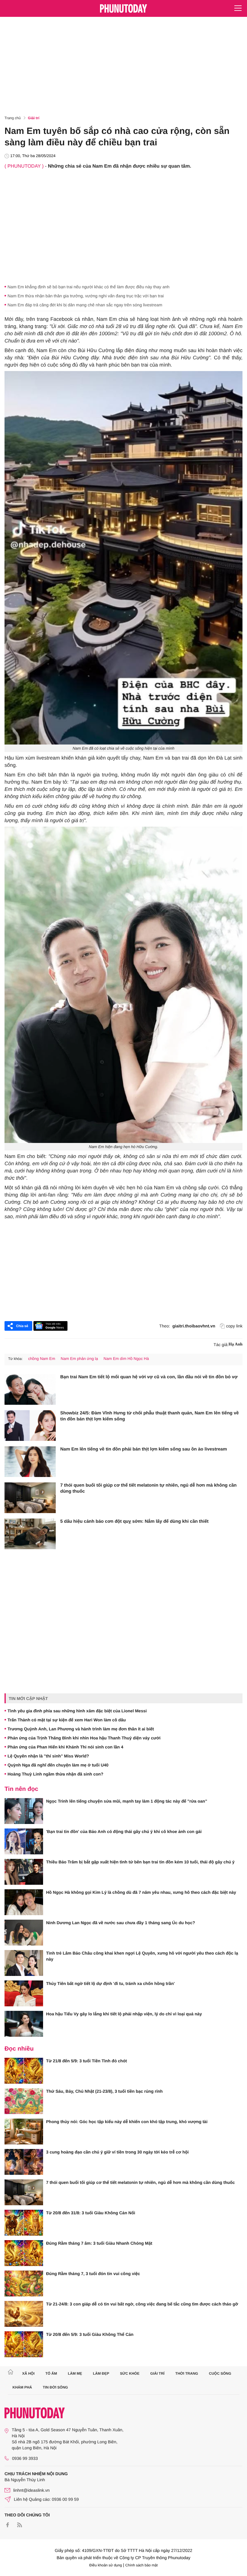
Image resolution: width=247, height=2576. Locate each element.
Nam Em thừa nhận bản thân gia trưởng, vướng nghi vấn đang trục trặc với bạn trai (86, 296)
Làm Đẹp (101, 2373)
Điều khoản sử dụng (106, 2565)
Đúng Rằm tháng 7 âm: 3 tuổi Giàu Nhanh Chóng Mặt (99, 2243)
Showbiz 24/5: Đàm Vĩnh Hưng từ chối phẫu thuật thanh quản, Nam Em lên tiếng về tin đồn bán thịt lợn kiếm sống (150, 1416)
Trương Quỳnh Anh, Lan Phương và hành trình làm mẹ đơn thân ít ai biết (81, 1729)
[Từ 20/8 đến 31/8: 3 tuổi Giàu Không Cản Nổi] (24, 2223)
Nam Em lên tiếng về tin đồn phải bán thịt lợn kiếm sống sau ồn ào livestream (144, 1449)
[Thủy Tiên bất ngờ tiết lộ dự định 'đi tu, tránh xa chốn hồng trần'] (24, 1993)
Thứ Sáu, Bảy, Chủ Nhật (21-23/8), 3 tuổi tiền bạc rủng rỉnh (104, 2091)
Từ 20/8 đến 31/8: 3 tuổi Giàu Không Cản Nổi (91, 2213)
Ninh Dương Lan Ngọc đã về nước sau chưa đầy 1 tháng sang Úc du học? (121, 1923)
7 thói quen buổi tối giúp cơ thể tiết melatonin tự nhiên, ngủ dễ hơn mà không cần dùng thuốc (149, 1488)
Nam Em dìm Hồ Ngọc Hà (126, 1359)
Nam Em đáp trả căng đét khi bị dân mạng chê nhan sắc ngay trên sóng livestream (85, 305)
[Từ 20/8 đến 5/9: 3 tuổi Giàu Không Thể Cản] (24, 2344)
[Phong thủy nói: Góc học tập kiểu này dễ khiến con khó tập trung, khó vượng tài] (24, 2132)
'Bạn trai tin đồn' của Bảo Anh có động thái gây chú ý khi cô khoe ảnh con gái (124, 1831)
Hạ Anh (236, 1344)
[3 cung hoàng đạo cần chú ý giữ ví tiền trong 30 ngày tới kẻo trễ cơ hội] (24, 2162)
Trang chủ (13, 118)
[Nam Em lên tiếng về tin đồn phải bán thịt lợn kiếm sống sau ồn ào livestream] (30, 1462)
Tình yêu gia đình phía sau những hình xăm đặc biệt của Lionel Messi (77, 1711)
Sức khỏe (130, 2373)
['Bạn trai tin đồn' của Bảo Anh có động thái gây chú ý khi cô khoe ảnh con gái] (24, 1841)
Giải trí (34, 118)
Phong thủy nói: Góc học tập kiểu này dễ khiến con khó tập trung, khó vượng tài (127, 2122)
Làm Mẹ (75, 2373)
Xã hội (28, 2373)
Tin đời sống (55, 2387)
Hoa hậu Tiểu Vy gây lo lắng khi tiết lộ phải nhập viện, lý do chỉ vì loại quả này (124, 2014)
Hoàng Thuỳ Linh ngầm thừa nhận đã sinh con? (55, 1774)
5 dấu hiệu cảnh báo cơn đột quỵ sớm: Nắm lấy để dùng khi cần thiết (134, 1521)
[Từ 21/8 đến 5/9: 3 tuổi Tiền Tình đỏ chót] (24, 2071)
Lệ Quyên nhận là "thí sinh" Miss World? (48, 1756)
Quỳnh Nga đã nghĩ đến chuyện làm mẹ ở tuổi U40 (58, 1765)
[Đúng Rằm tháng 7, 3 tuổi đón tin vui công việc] (24, 2283)
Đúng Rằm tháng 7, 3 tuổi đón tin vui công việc (93, 2274)
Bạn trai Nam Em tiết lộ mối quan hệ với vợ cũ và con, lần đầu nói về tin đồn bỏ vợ (149, 1377)
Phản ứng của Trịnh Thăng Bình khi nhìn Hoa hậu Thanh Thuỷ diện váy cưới (84, 1738)
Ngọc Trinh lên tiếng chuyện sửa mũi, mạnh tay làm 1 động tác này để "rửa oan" (127, 1801)
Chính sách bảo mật (141, 2565)
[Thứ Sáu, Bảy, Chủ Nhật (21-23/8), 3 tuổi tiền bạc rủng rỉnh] (24, 2101)
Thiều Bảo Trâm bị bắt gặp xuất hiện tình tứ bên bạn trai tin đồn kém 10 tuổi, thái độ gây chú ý (140, 1862)
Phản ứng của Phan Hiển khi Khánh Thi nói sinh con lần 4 (65, 1747)
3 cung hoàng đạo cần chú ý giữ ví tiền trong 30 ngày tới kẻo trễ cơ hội (117, 2152)
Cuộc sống (220, 2373)
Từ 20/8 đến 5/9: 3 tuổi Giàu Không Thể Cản (90, 2334)
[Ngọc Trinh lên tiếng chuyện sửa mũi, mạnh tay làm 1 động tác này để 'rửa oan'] (24, 1811)
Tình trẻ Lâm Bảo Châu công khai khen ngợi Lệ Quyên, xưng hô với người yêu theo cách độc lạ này (142, 1956)
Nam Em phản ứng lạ (80, 1359)
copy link (234, 1326)
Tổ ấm (51, 2373)
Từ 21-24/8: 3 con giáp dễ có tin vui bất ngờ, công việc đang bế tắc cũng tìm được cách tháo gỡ (142, 2304)
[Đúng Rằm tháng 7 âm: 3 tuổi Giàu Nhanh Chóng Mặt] (24, 2253)
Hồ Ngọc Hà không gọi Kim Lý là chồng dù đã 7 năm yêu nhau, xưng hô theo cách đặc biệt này (141, 1892)
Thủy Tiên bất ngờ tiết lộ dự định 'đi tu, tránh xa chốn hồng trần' (110, 1983)
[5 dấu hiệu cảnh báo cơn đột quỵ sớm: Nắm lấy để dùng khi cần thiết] (30, 1534)
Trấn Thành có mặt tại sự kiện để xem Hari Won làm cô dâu (67, 1720)
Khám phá (22, 2387)
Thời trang (187, 2373)
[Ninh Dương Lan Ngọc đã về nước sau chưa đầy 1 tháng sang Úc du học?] (24, 1933)
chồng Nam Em (42, 1359)
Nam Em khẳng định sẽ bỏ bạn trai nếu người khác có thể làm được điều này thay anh (89, 287)
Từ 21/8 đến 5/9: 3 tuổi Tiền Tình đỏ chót (86, 2061)
